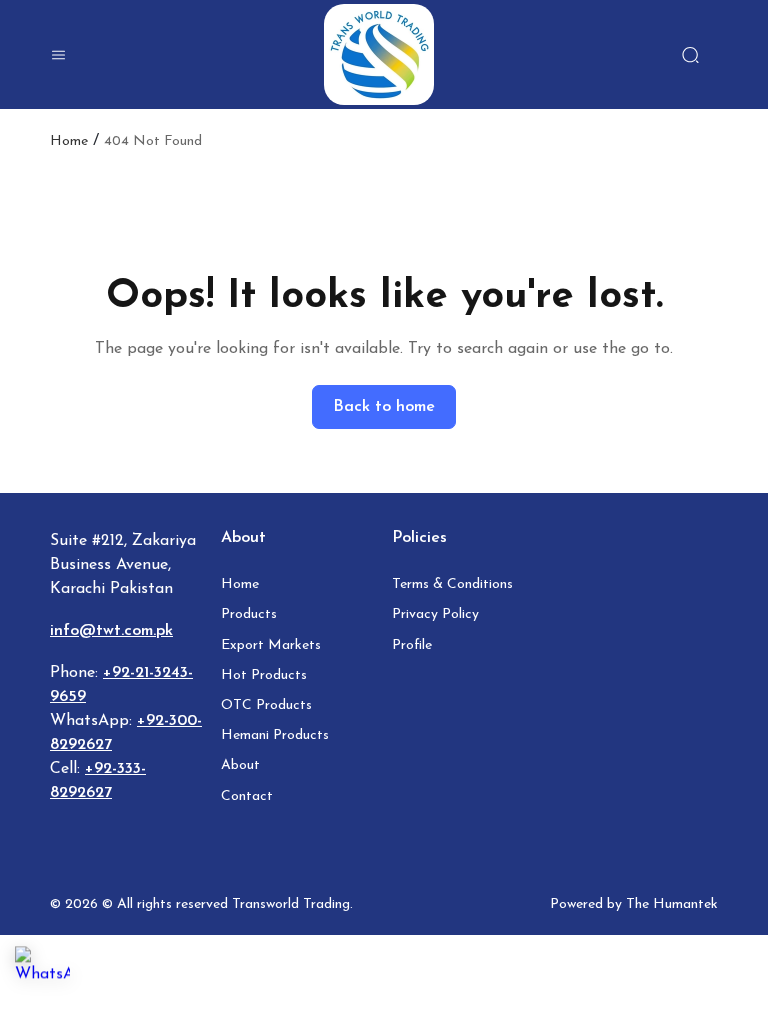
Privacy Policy (435, 614)
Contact (247, 796)
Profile (412, 645)
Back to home (384, 407)
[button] (58, 55)
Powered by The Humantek (634, 904)
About (240, 765)
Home (69, 142)
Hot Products (264, 675)
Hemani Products (275, 735)
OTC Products (266, 705)
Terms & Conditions (452, 584)
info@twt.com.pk (111, 631)
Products (249, 614)
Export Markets (271, 645)
